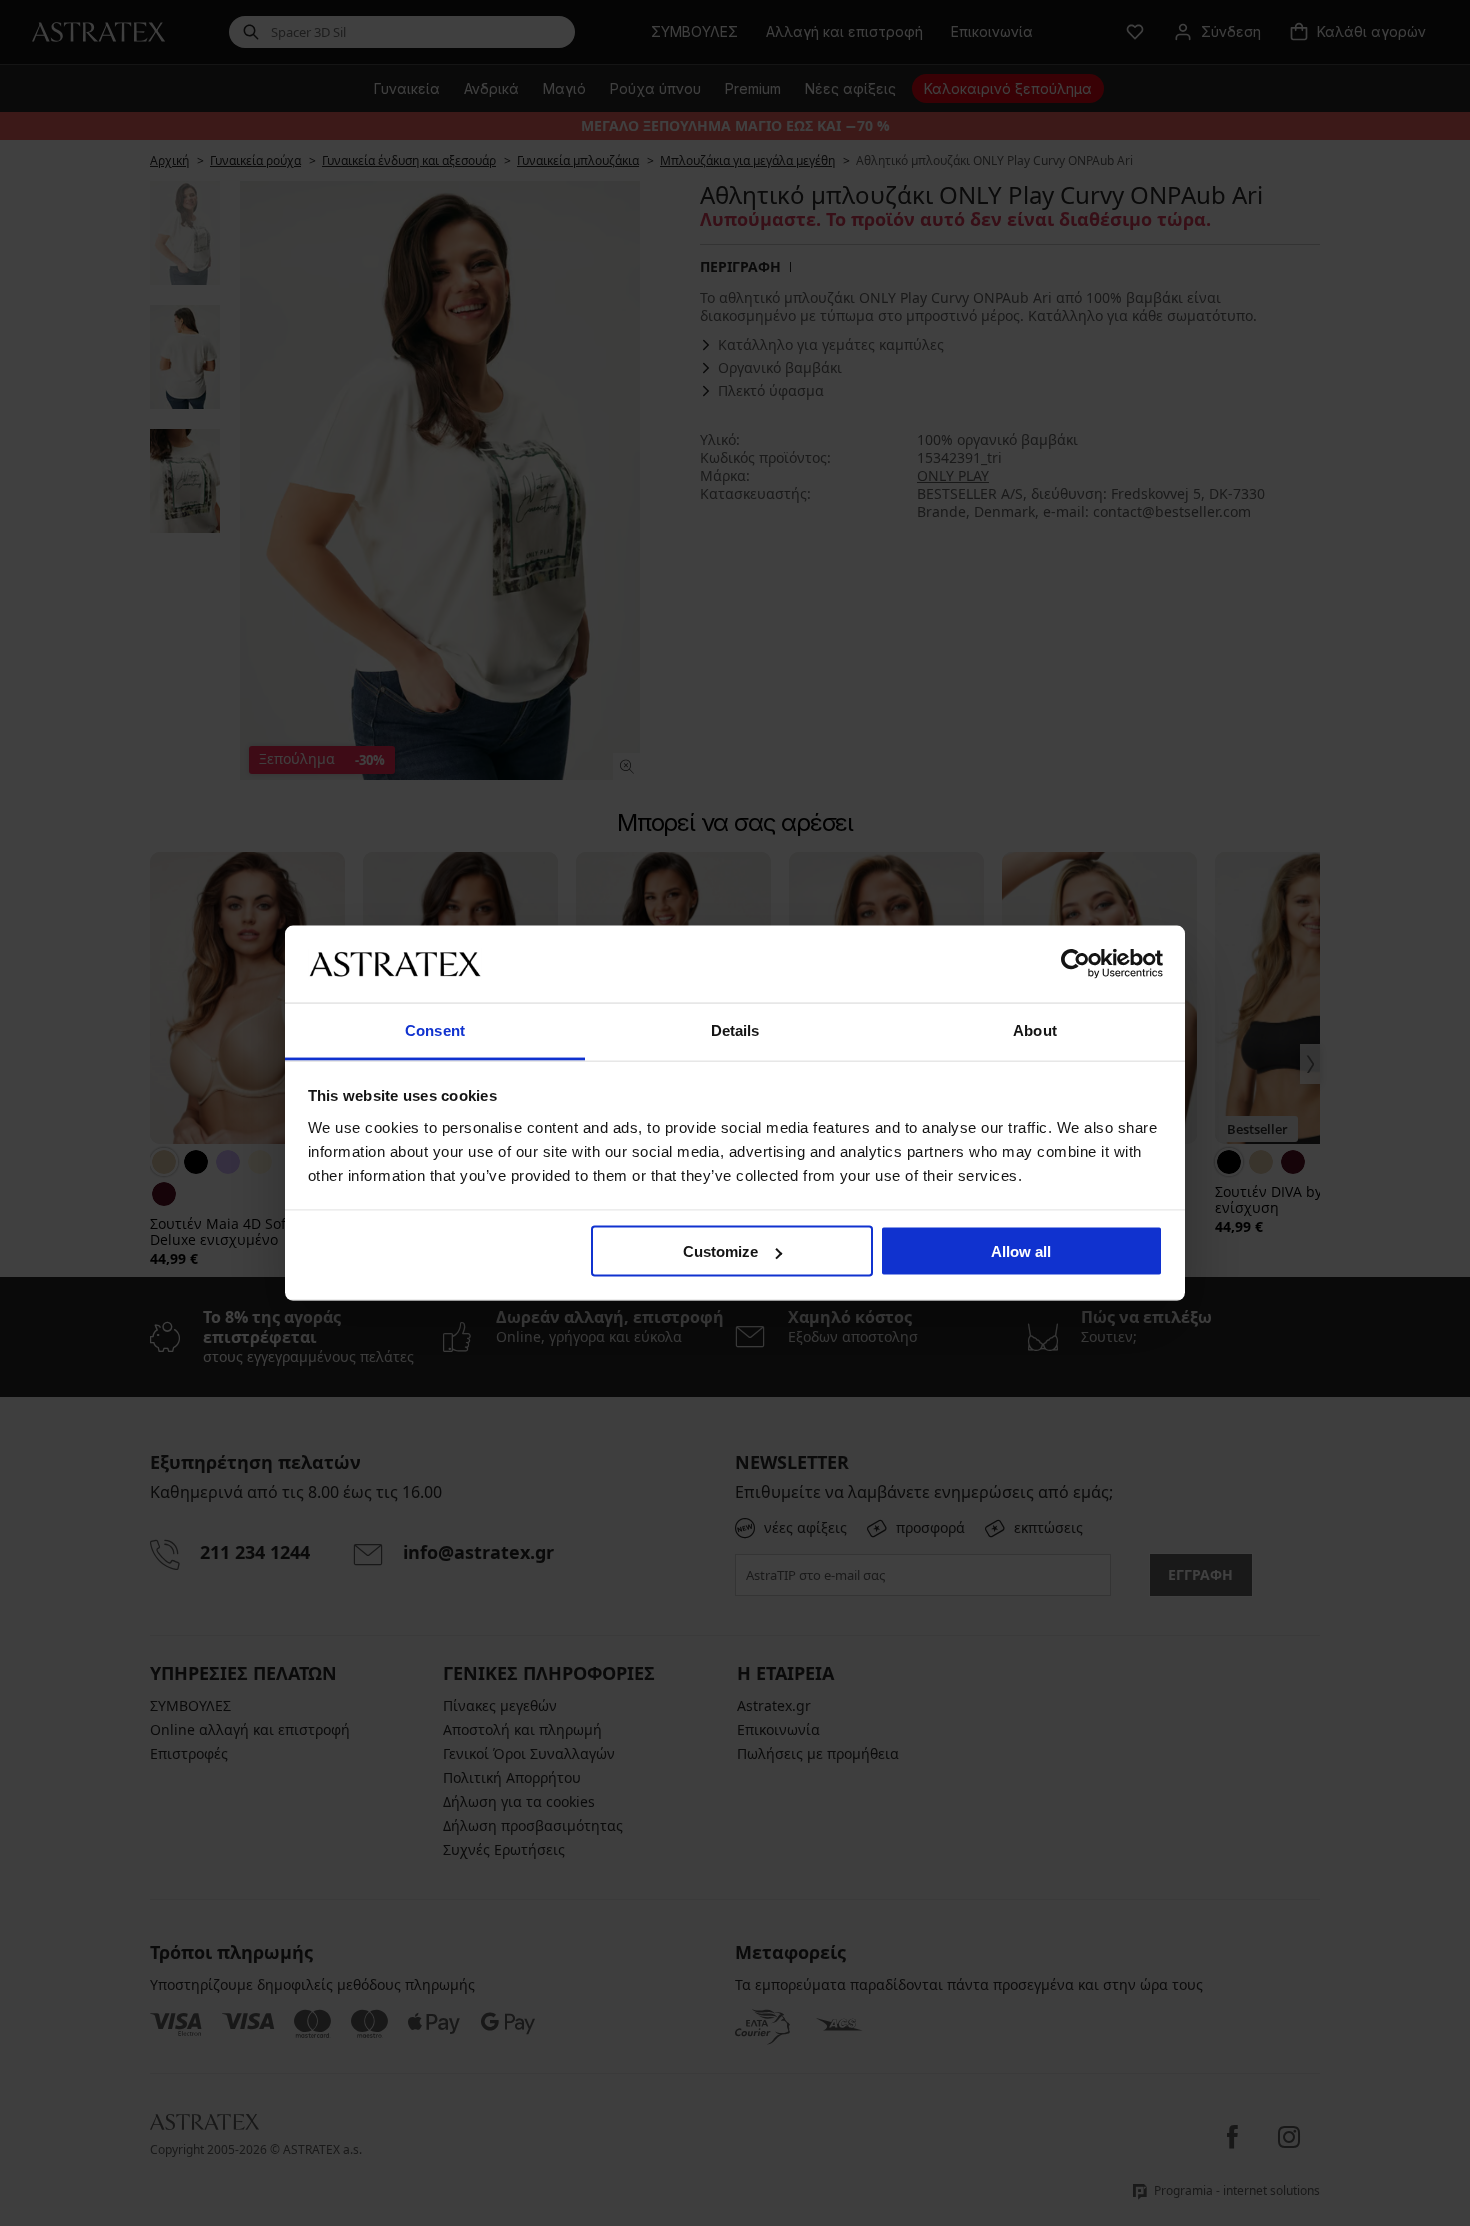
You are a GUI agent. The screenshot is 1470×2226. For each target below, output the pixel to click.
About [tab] (1035, 1029)
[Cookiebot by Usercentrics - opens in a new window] (1075, 964)
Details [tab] (735, 1029)
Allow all (1021, 1251)
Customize (720, 1251)
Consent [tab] (435, 1029)
